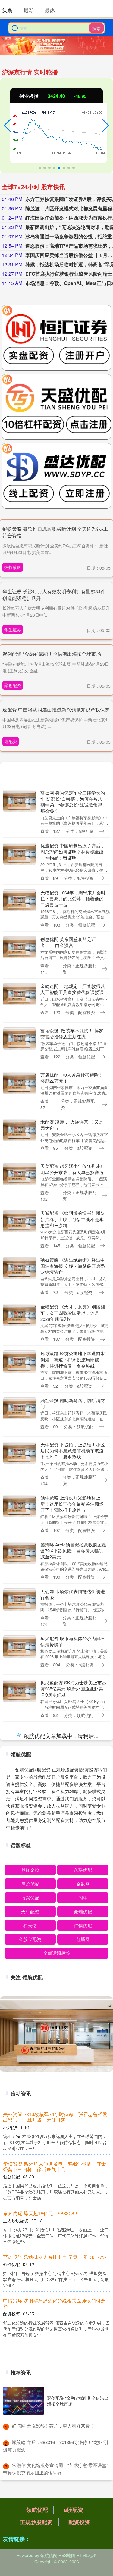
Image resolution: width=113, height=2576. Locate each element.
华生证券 (13, 630)
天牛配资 (30, 2367)
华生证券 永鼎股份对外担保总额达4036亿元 (50, 2570)
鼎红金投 (30, 2326)
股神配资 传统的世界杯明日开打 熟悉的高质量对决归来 (73, 1779)
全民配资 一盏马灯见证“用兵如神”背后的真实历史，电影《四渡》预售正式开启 (71, 2144)
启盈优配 (30, 2339)
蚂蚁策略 (13, 567)
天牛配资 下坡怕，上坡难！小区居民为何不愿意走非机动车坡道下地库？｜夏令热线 (73, 1451)
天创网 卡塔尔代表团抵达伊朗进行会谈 (73, 1594)
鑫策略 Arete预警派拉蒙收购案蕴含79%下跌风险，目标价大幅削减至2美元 (73, 1551)
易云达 (30, 2381)
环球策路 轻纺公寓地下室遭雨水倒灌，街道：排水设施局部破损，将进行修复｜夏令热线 (73, 1359)
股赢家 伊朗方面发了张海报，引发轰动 (73, 2053)
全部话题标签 (57, 2409)
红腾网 (83, 2395)
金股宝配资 (30, 2395)
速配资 (11, 741)
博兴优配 (30, 2353)
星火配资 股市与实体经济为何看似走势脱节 (73, 1641)
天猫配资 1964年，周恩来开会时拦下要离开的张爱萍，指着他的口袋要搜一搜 (73, 899)
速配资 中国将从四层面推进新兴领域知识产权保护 (56, 710)
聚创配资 (13, 685)
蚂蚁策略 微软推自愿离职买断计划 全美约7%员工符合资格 (55, 532)
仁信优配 (83, 2381)
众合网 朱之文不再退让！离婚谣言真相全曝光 (73, 2097)
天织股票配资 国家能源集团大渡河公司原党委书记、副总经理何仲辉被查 (73, 2009)
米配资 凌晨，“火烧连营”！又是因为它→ (72, 1125)
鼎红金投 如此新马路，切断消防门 (73, 1403)
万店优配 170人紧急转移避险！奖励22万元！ (72, 1078)
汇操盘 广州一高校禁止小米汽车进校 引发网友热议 (73, 1823)
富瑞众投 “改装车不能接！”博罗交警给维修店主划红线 (72, 1033)
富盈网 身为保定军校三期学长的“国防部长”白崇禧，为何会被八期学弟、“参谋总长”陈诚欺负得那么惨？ (73, 802)
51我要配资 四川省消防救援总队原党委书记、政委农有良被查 (73, 1959)
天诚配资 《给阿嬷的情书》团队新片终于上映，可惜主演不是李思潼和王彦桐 (73, 1219)
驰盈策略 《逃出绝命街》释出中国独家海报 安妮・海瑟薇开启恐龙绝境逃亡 (73, 1266)
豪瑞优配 (83, 2367)
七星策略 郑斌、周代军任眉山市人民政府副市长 (73, 1915)
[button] (7, 126)
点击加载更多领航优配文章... (56, 2193)
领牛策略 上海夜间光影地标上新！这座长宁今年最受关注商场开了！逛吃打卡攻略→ (72, 1504)
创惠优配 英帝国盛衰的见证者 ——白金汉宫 (68, 942)
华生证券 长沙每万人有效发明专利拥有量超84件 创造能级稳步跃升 (54, 595)
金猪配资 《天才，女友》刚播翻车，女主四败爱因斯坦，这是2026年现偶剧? (73, 1313)
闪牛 (83, 2353)
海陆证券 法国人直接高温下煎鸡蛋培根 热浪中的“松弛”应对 (73, 1868)
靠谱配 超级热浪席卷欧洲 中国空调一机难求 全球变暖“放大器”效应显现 (73, 1736)
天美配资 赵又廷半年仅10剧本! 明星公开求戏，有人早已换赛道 (72, 1169)
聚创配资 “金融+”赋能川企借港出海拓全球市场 (52, 654)
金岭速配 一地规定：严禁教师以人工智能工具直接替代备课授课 (73, 989)
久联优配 (83, 2326)
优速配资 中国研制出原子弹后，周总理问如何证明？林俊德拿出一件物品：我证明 (73, 852)
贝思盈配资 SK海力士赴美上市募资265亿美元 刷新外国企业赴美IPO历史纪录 (73, 1689)
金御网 (83, 2339)
